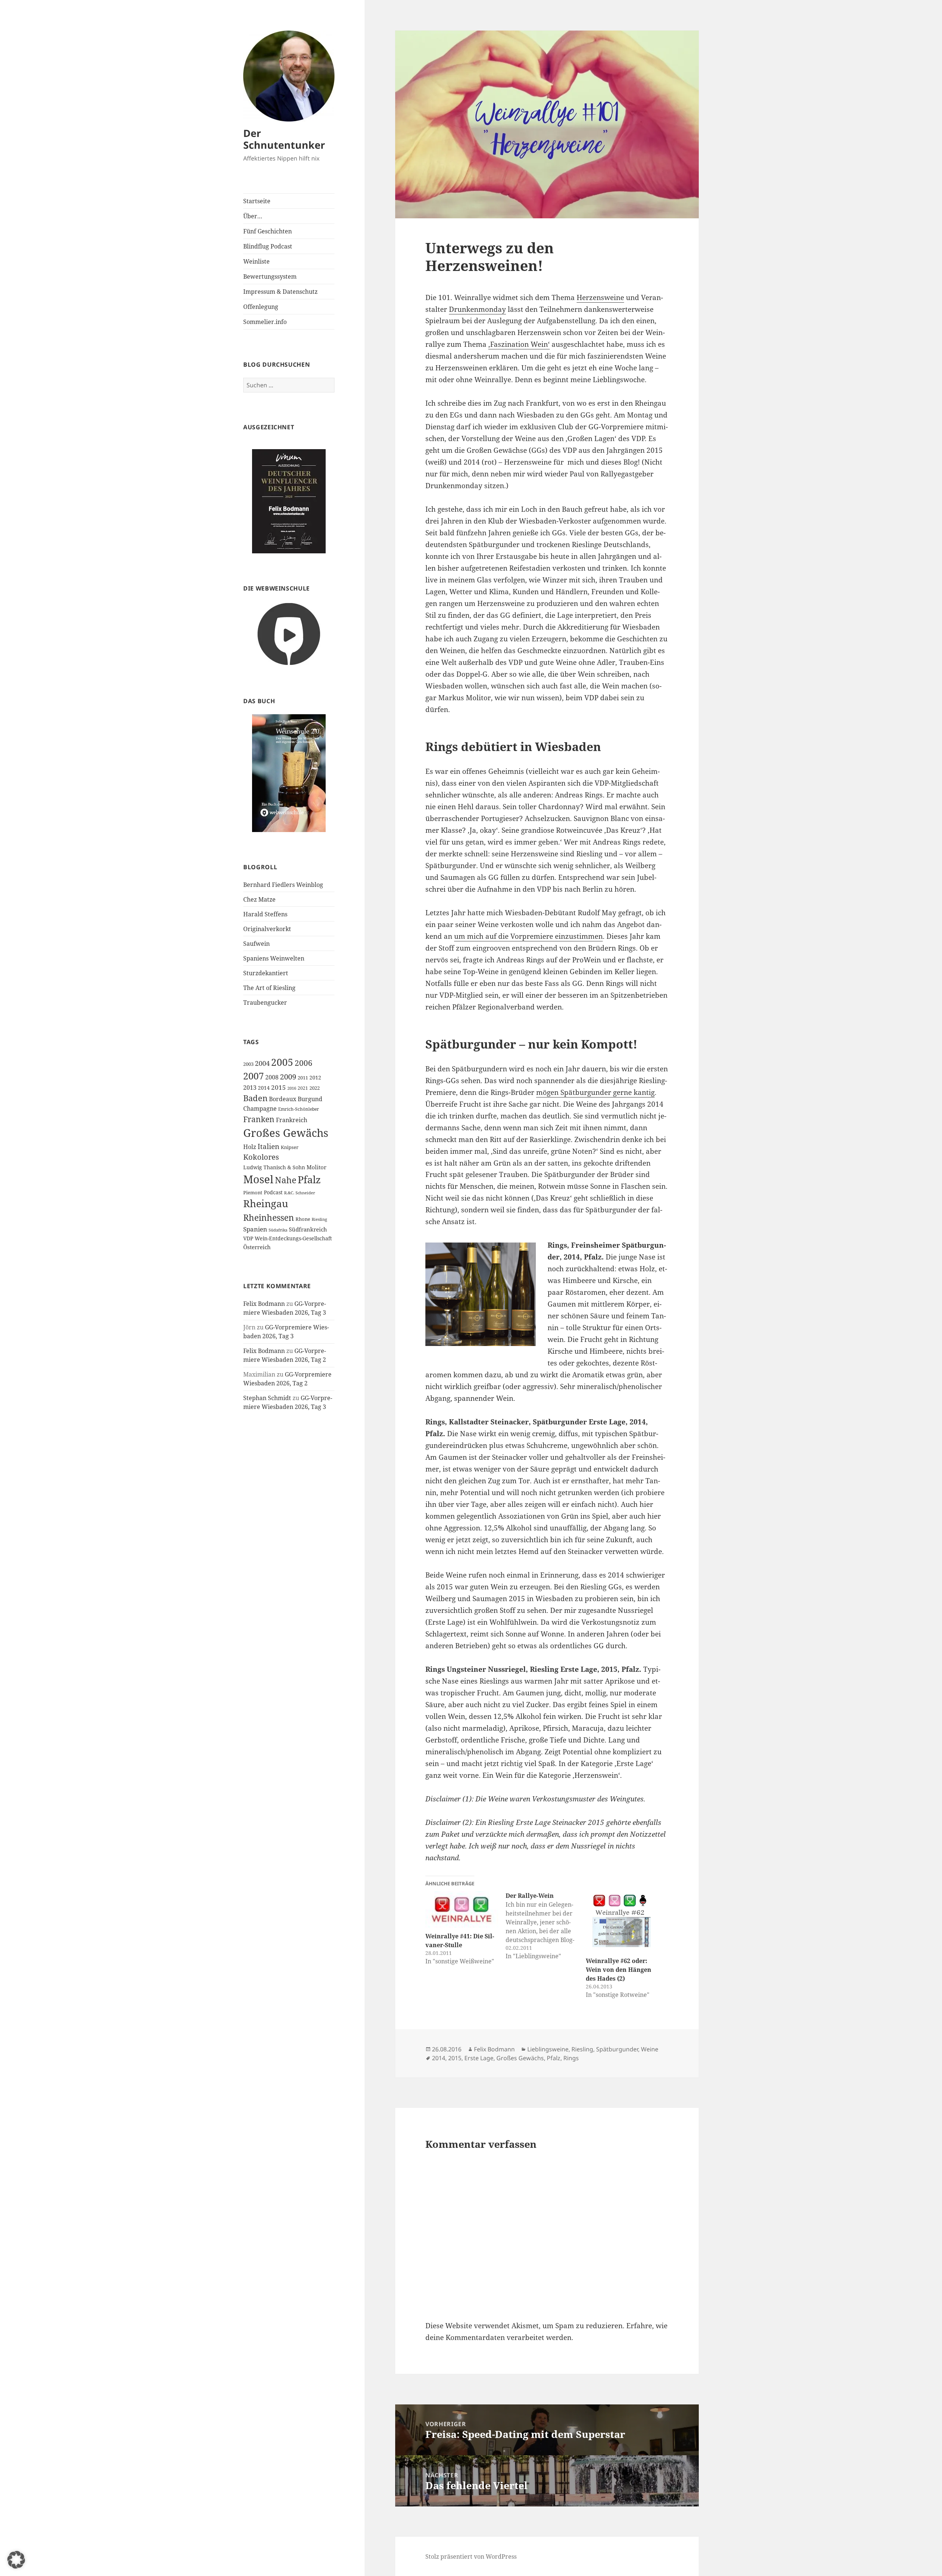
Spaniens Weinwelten (274, 958)
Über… (253, 216)
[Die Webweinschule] (289, 633)
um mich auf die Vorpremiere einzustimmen (528, 936)
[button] (16, 2560)
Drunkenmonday (477, 309)
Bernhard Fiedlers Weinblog (283, 885)
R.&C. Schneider (300, 1193)
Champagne (260, 1109)
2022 (315, 1088)
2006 (304, 1063)
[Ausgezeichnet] (289, 501)
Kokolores (261, 1157)
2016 (292, 1088)
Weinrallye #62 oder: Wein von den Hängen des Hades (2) (619, 1970)
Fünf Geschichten (268, 231)
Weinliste (256, 261)
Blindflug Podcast (268, 246)
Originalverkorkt (267, 929)
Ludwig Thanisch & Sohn (274, 1167)
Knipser (290, 1147)
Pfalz (309, 1179)
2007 (254, 1076)
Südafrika (278, 1230)
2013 (250, 1088)
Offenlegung (261, 307)
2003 (248, 1064)
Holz (250, 1147)
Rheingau (266, 1204)
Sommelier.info (265, 322)
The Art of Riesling (269, 988)
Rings (571, 2058)
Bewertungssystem (270, 276)
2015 (279, 1087)
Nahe (286, 1180)
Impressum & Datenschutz (280, 292)
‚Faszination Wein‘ (519, 344)
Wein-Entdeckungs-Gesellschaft (293, 1238)
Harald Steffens (265, 914)
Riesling (319, 1219)
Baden (255, 1098)
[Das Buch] (289, 773)
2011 (303, 1078)
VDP (248, 1238)
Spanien (255, 1229)
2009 (288, 1076)
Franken (259, 1119)
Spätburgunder (617, 2049)
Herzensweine (600, 297)
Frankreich (292, 1120)
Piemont (253, 1192)
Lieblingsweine (548, 2049)
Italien (268, 1146)
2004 (262, 1063)
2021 (303, 1088)
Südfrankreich (308, 1229)
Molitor (316, 1167)
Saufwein (256, 944)
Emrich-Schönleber (299, 1109)
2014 (264, 1088)
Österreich (257, 1247)
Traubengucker (265, 1002)
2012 (315, 1077)
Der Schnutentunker (284, 139)
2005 (282, 1062)
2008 (272, 1077)
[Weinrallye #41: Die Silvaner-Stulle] (462, 1909)
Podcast (273, 1192)
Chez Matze (259, 899)
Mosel (258, 1179)
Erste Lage (479, 2058)
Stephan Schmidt (267, 1398)
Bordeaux (283, 1099)
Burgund (310, 1099)
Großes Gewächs (286, 1133)
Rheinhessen (269, 1217)
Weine (650, 2049)
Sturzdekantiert (266, 973)
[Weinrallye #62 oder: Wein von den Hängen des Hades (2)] (622, 1922)
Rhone (303, 1219)
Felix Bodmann (264, 1304)
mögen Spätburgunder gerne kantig (595, 1092)
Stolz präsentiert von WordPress (471, 2556)
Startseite (257, 201)
